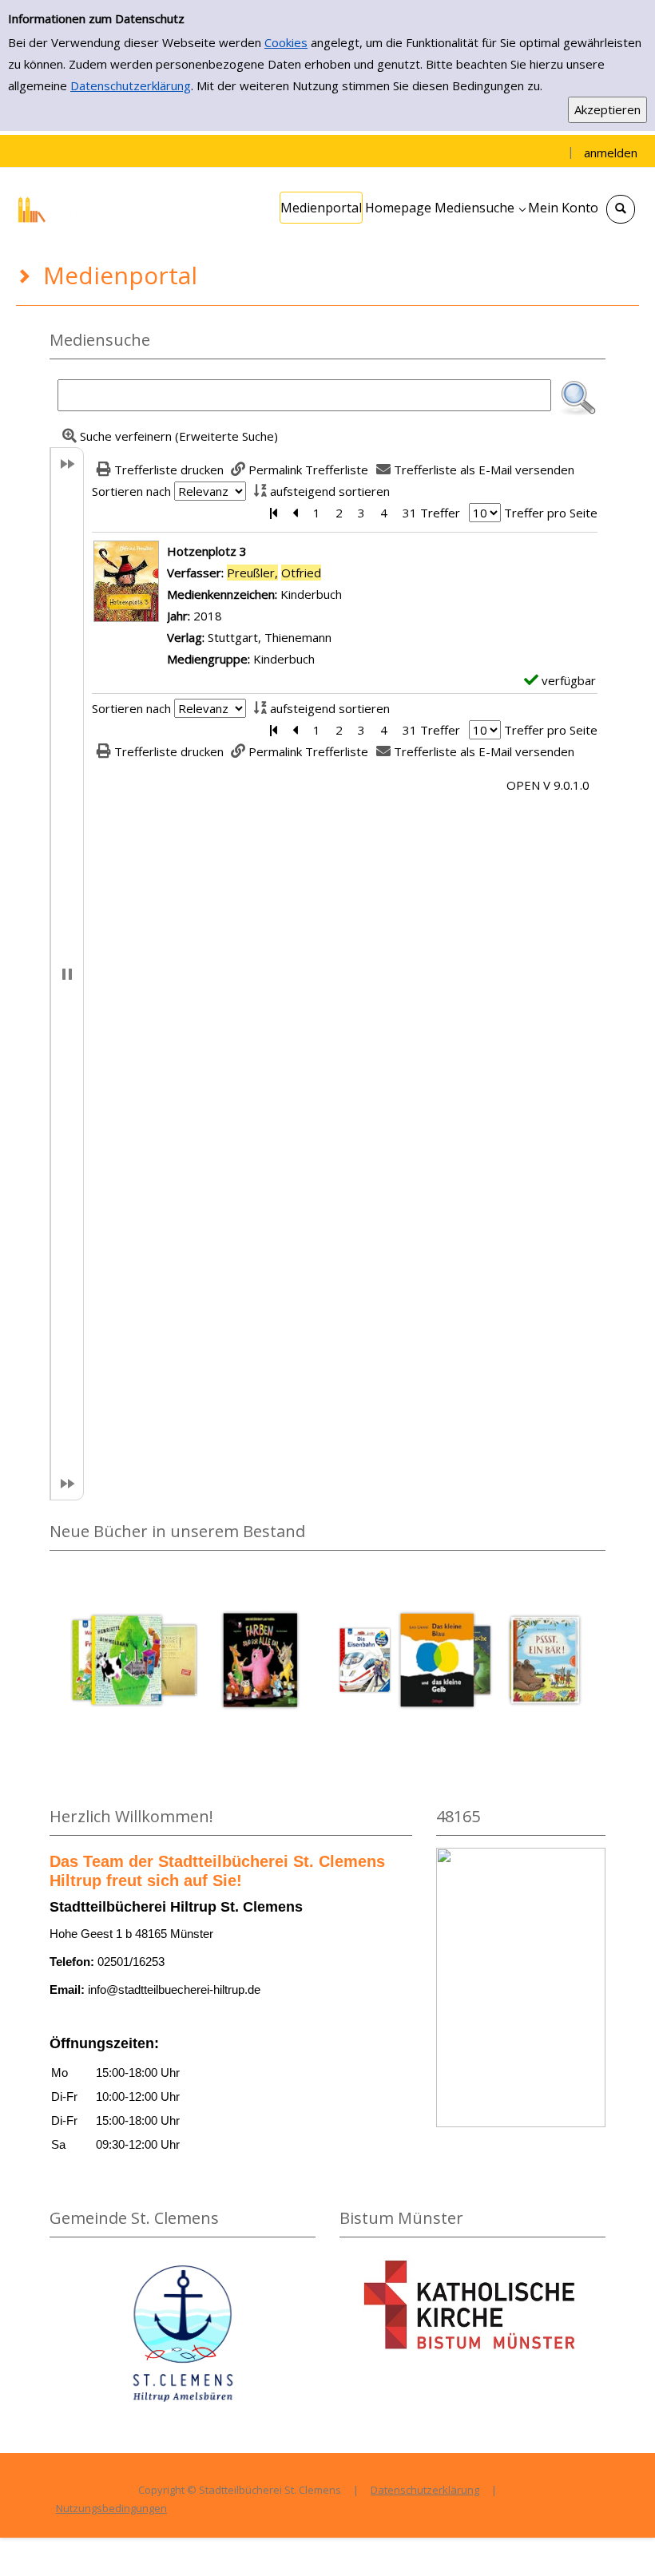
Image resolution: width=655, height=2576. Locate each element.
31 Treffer (431, 513)
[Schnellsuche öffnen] (621, 209)
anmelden (611, 153)
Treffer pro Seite (551, 513)
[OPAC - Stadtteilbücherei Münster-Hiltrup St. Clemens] (76, 208)
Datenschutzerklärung (131, 85)
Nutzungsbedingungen (111, 2508)
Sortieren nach (131, 491)
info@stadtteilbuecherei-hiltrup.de (174, 1989)
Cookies (286, 42)
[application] (480, 208)
